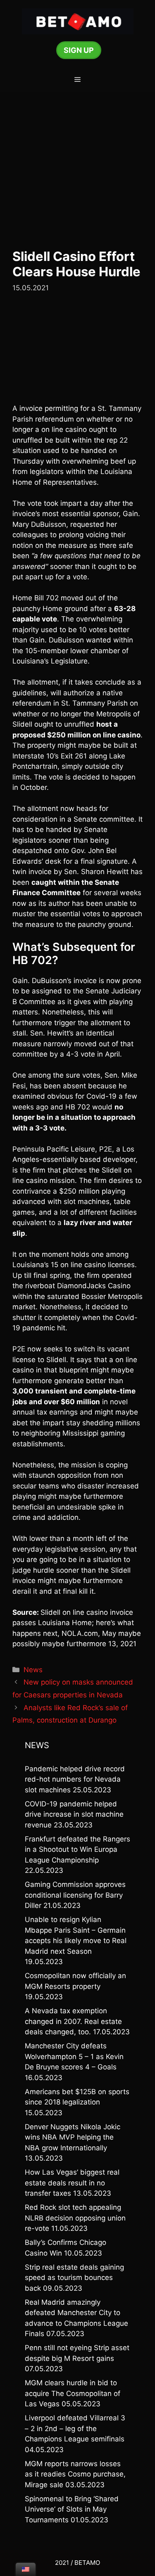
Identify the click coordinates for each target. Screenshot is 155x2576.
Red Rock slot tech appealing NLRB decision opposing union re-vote (75, 2218)
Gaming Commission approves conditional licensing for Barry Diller (75, 1895)
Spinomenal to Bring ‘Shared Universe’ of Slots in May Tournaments (72, 2509)
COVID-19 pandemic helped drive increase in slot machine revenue (74, 1814)
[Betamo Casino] (78, 21)
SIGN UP (79, 50)
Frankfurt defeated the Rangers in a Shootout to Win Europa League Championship (77, 1850)
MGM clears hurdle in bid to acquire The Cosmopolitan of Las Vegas (73, 2393)
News (33, 1670)
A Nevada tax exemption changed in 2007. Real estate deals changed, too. (73, 2021)
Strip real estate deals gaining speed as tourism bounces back (74, 2278)
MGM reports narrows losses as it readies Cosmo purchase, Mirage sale (75, 2474)
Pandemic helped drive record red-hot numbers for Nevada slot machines (75, 1779)
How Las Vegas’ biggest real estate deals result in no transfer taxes (72, 2183)
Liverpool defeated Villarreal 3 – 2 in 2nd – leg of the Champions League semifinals (75, 2428)
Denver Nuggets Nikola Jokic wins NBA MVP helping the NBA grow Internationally (73, 2137)
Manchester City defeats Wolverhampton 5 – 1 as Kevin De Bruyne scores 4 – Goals (74, 2056)
